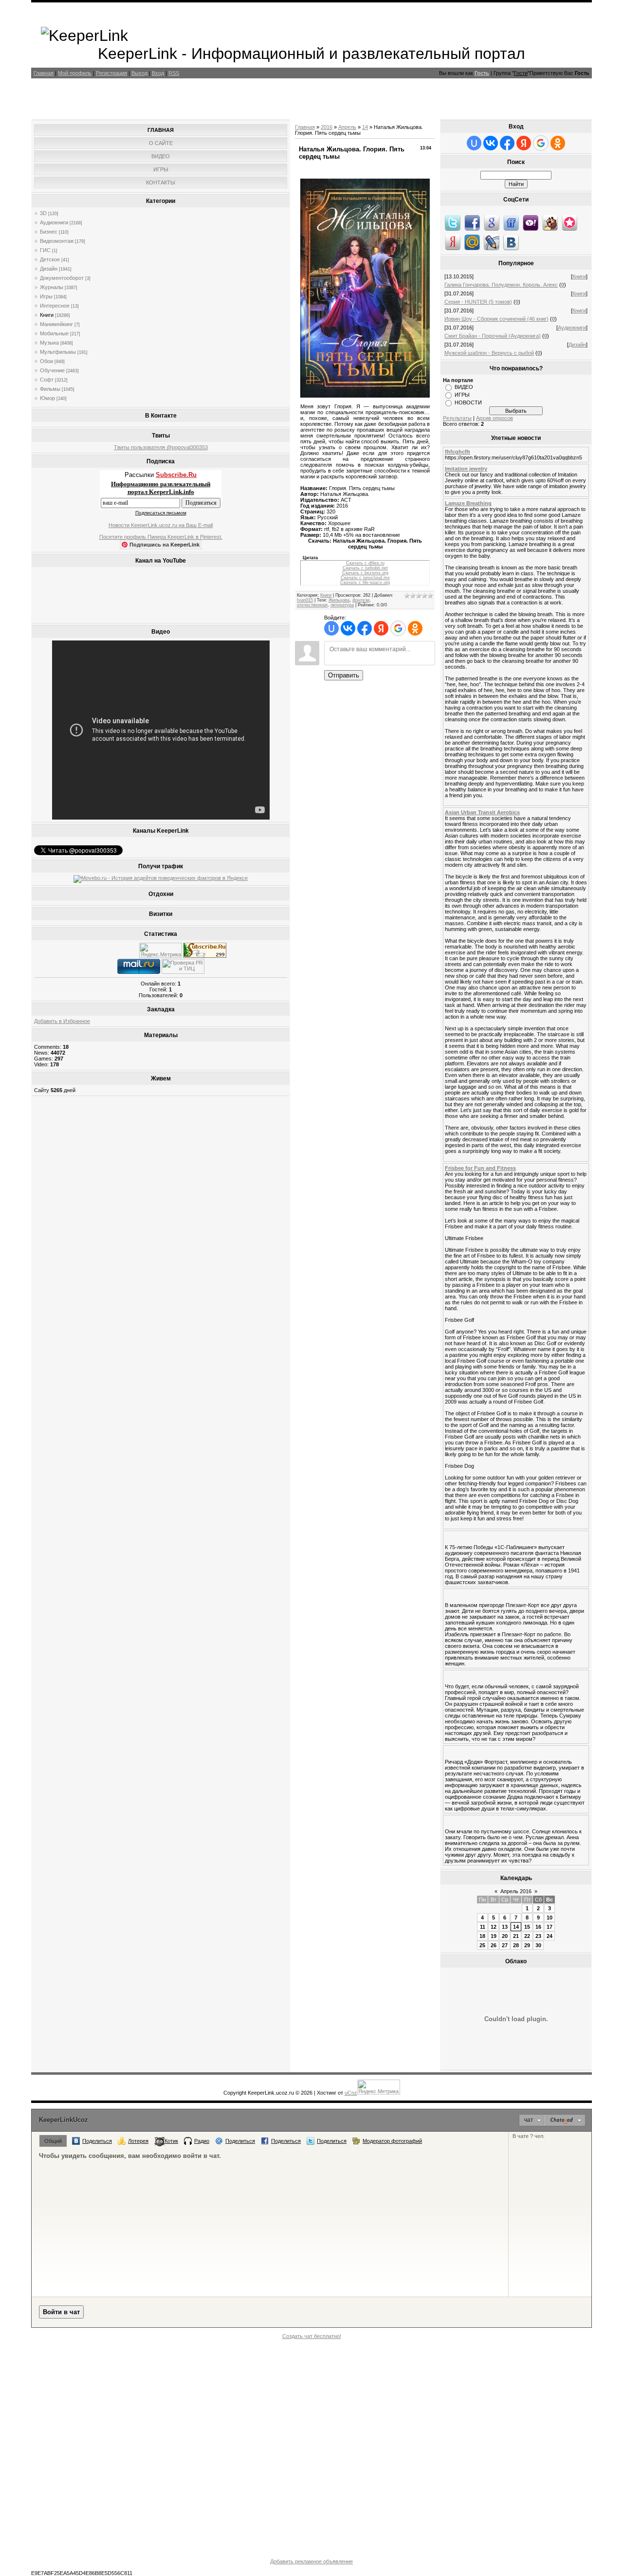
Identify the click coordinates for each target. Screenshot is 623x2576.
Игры (46, 296)
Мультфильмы (58, 352)
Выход (139, 73)
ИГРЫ (462, 395)
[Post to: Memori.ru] (569, 222)
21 (516, 1936)
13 (505, 1927)
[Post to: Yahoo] (531, 222)
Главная (44, 73)
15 (527, 1927)
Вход (158, 73)
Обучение (52, 370)
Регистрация (111, 73)
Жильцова (339, 600)
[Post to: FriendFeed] (511, 222)
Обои (46, 361)
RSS (174, 73)
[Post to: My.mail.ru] (472, 242)
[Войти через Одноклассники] (415, 628)
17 (550, 1927)
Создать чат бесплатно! (312, 2336)
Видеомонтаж (57, 241)
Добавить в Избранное (62, 1021)
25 (482, 1945)
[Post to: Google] (492, 222)
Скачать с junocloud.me (365, 578)
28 (516, 1945)
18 (482, 1936)
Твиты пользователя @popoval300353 (161, 447)
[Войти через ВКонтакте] (348, 628)
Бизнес (49, 232)
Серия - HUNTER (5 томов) (478, 302)
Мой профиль (75, 73)
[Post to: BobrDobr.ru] (550, 222)
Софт (47, 380)
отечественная (312, 605)
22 (527, 1936)
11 (483, 1927)
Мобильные (54, 333)
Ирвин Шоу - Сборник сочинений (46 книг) (496, 319)
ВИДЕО (464, 387)
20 (505, 1936)
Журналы (52, 287)
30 (538, 1945)
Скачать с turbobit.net (365, 568)
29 (527, 1945)
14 (365, 127)
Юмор (47, 398)
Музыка (49, 343)
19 (494, 1936)
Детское (50, 259)
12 (494, 1927)
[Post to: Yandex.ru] (453, 242)
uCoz (351, 2093)
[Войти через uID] (331, 628)
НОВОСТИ (468, 402)
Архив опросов (495, 418)
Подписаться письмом (161, 513)
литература (342, 605)
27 (505, 1945)
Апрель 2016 (516, 1891)
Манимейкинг (56, 324)
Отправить (344, 675)
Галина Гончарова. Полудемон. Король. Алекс (501, 285)
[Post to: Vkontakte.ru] (511, 242)
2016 (327, 127)
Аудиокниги (54, 222)
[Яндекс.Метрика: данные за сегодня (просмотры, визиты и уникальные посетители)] (161, 950)
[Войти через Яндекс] (381, 628)
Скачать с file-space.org (365, 583)
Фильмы (50, 389)
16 (538, 1927)
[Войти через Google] (398, 628)
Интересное (55, 306)
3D (43, 213)
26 (494, 1945)
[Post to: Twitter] (453, 222)
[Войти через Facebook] (365, 628)
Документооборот (62, 278)
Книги (47, 315)
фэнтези (361, 600)
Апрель (347, 127)
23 (538, 1936)
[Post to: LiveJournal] (492, 242)
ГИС (45, 250)
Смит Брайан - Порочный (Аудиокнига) (493, 336)
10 (550, 1918)
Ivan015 (305, 600)
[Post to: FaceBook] (472, 222)
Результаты (457, 418)
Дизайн (49, 269)
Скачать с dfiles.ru (365, 563)
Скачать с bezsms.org (365, 573)
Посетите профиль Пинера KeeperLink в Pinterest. (161, 537)
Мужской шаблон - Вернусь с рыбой (489, 353)
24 (550, 1936)
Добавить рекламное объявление (311, 2561)
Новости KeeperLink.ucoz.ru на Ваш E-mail (161, 525)
